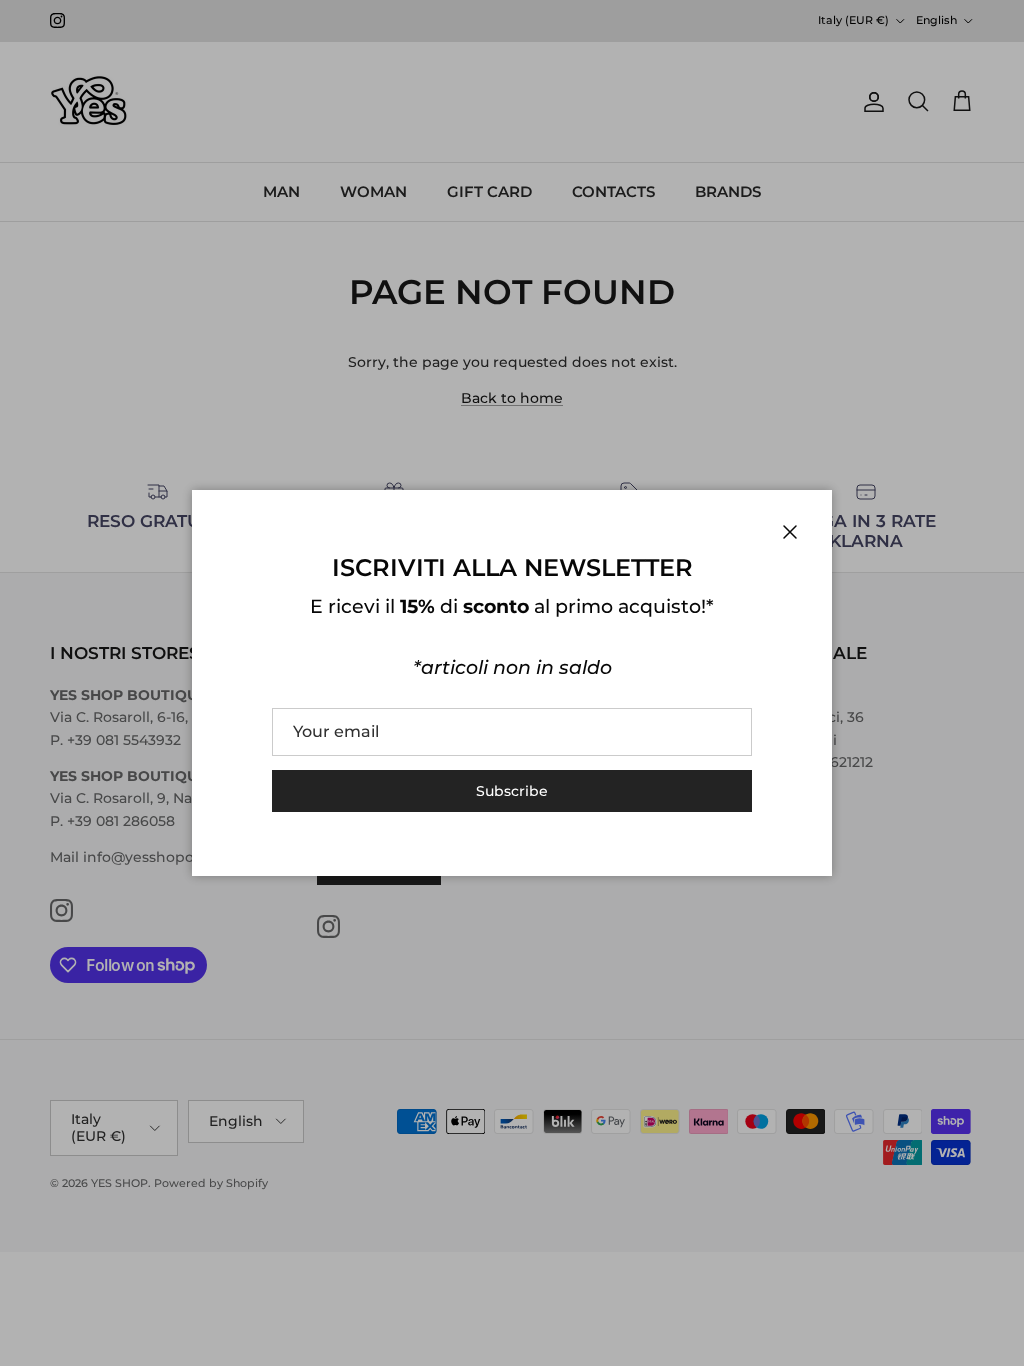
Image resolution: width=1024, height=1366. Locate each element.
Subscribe (512, 791)
